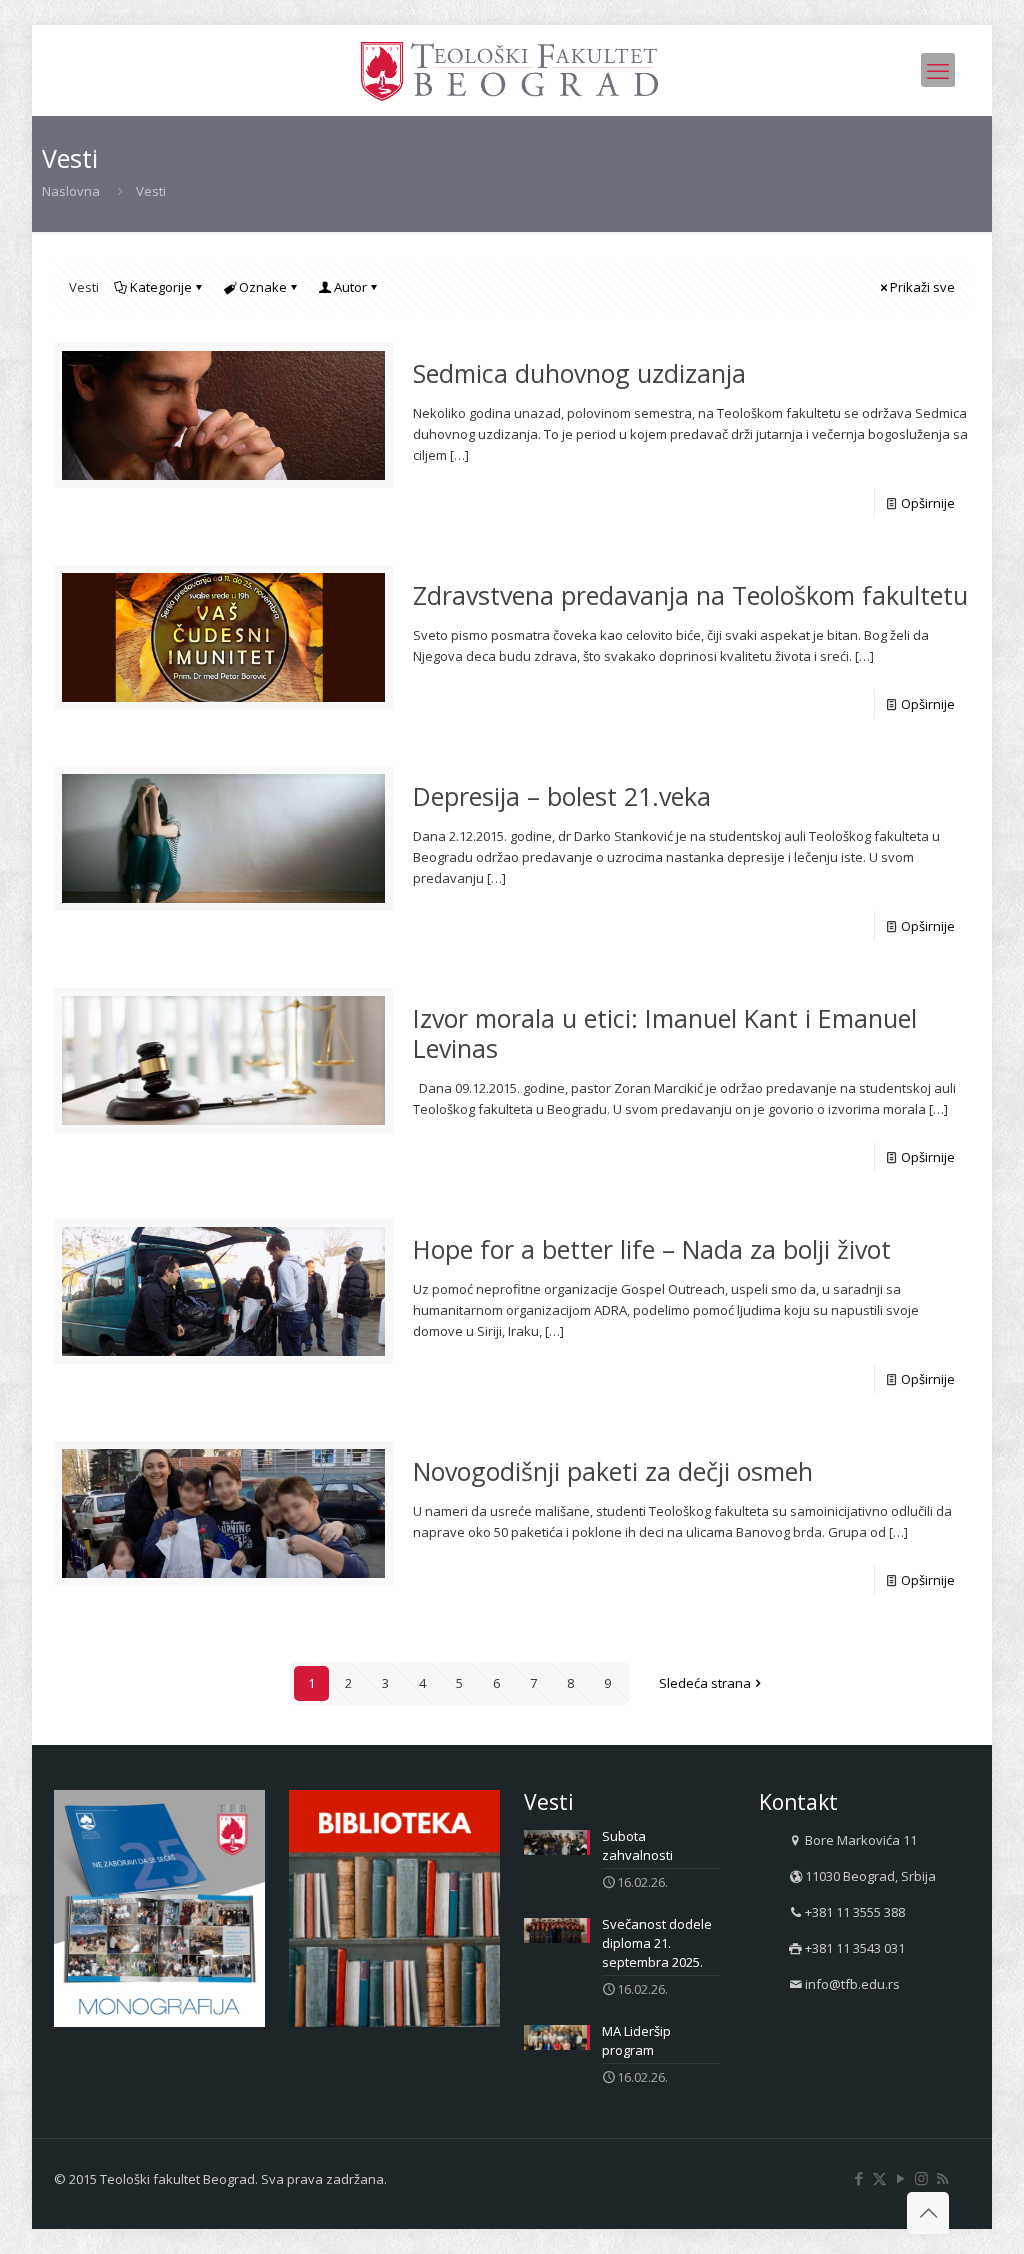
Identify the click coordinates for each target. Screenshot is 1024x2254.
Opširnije (928, 503)
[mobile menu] (938, 70)
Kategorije (161, 287)
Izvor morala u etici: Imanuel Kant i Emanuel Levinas (665, 1033)
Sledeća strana (705, 1683)
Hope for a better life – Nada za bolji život (652, 1249)
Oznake (263, 287)
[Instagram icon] (921, 2178)
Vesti (151, 191)
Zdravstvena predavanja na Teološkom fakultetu (690, 595)
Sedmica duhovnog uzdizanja (579, 373)
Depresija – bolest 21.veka (562, 796)
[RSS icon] (942, 2178)
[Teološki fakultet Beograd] (512, 70)
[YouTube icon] (900, 2178)
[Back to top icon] (928, 2213)
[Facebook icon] (858, 2178)
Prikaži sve (922, 287)
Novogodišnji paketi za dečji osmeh (613, 1471)
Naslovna (71, 191)
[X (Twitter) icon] (879, 2178)
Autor (350, 287)
